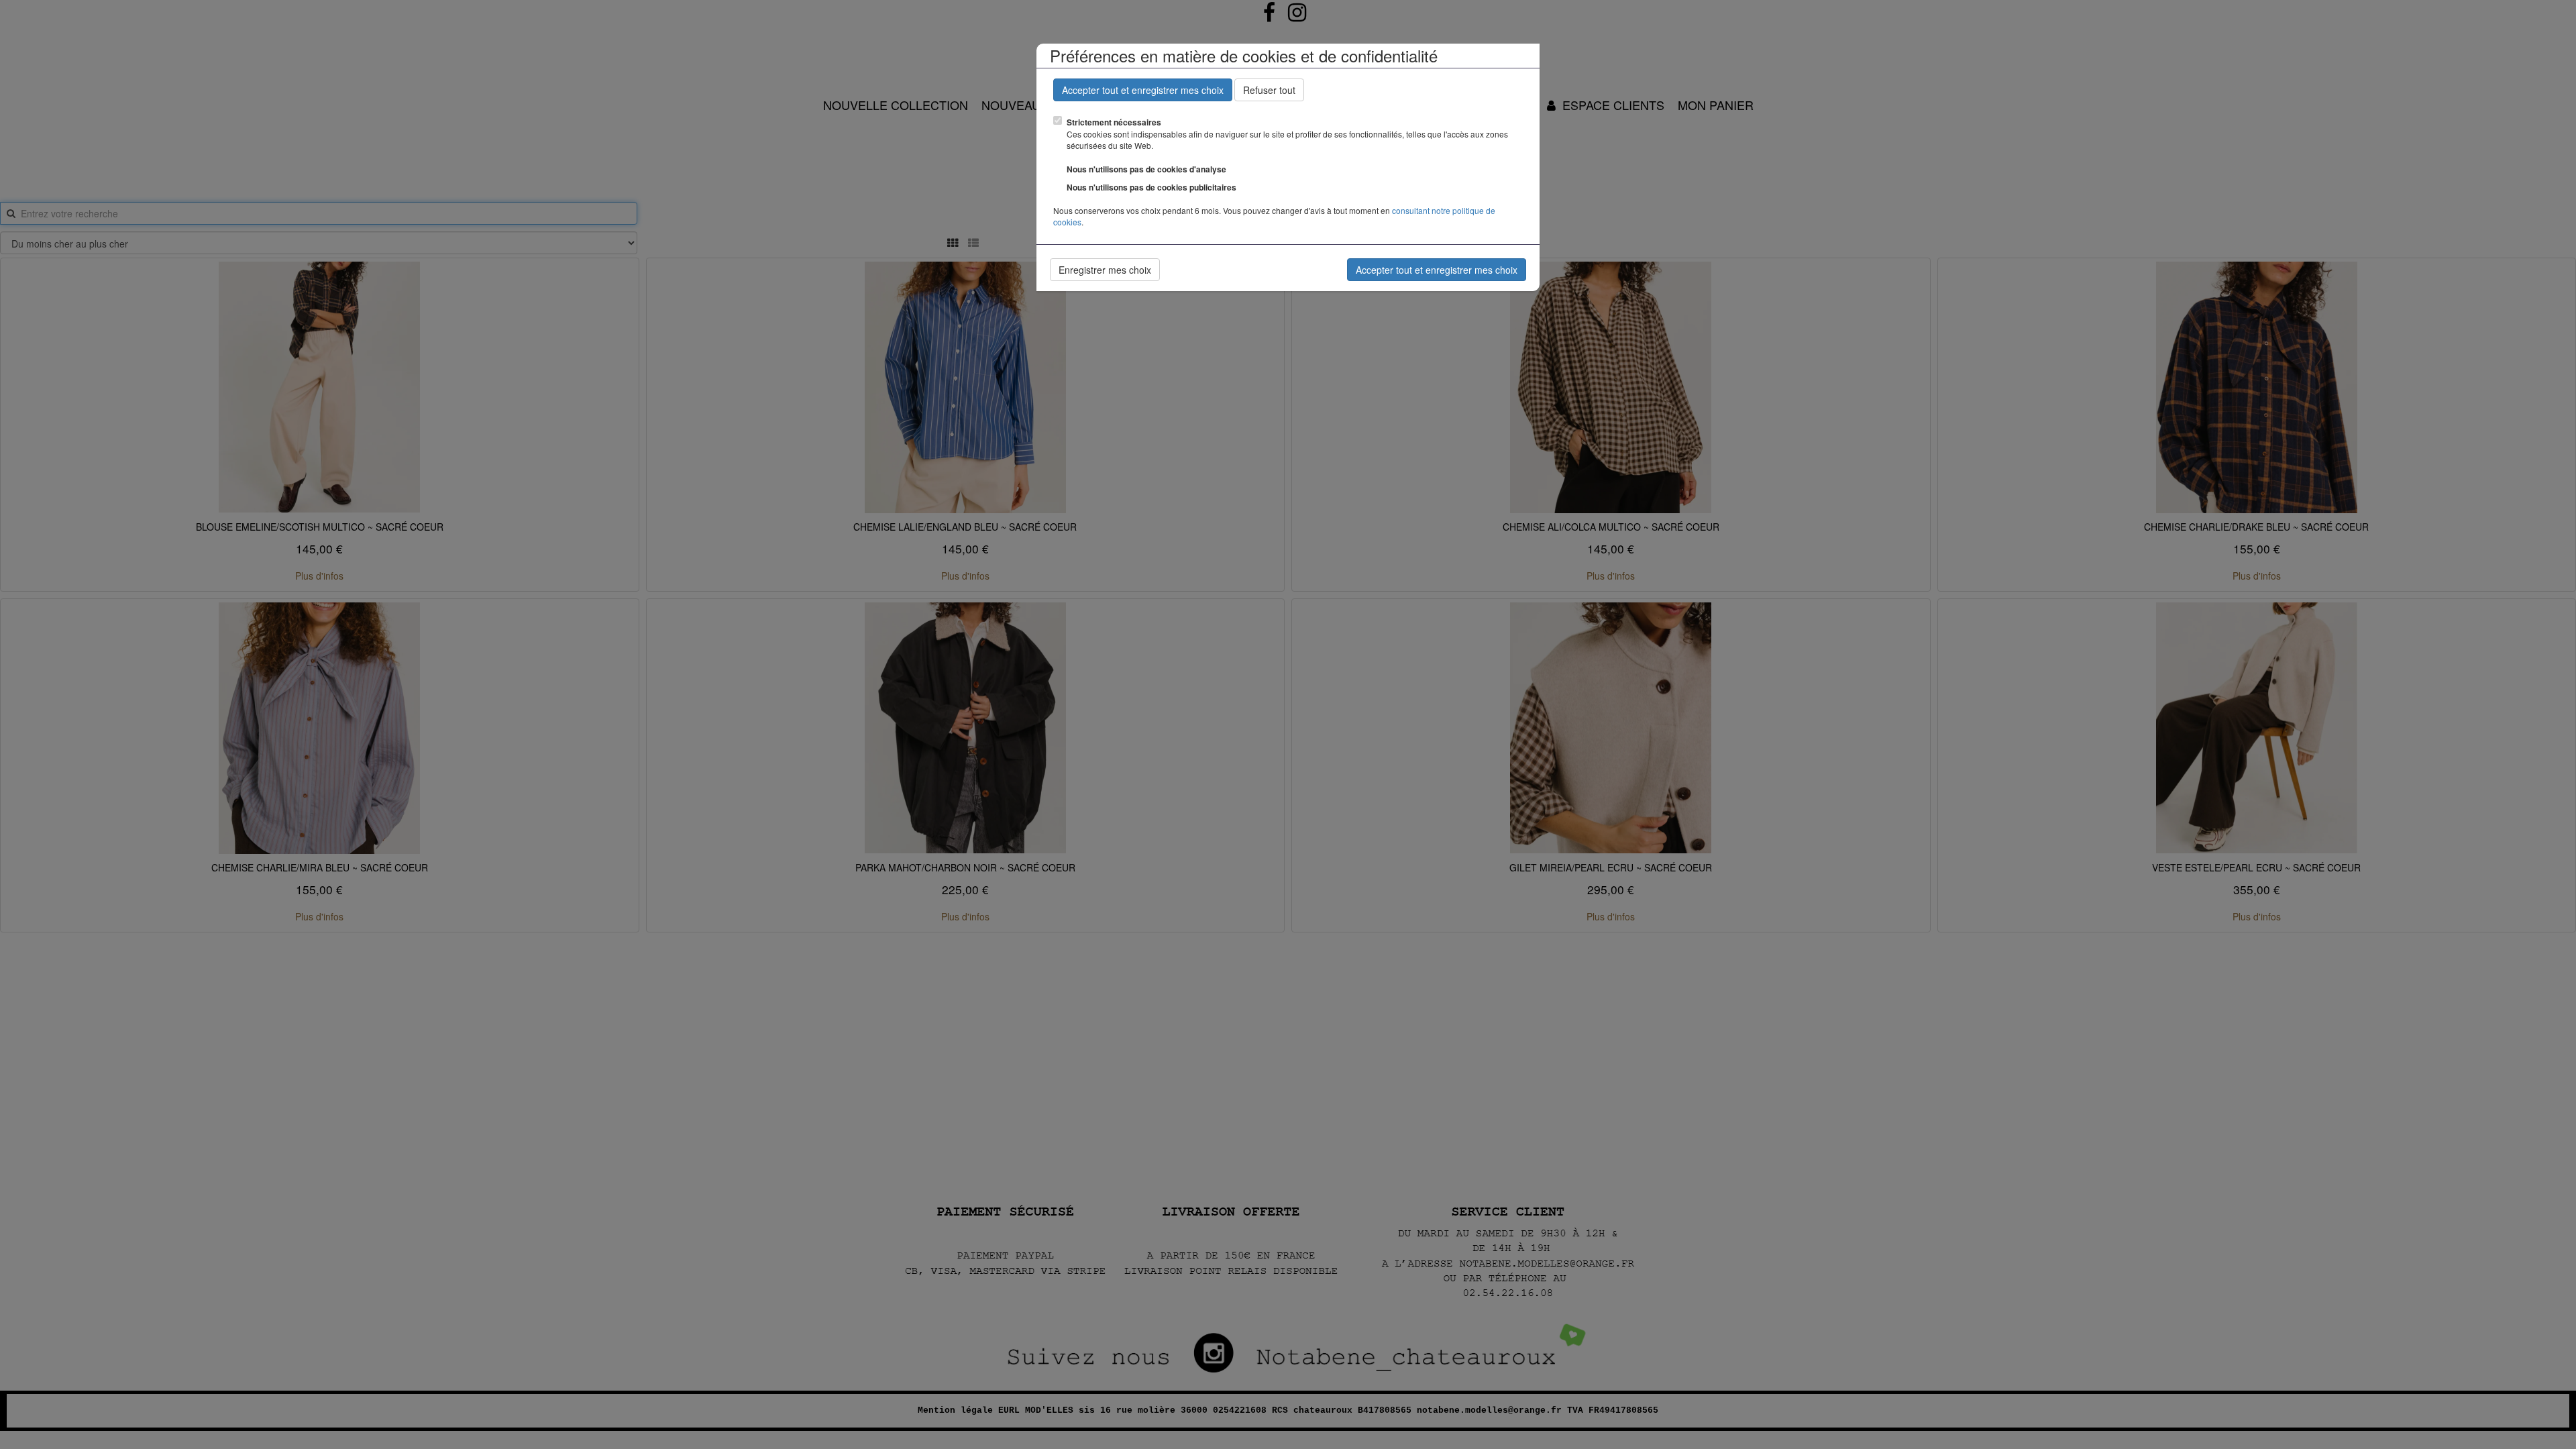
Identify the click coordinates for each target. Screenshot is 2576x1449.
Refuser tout (1269, 90)
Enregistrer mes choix (1105, 270)
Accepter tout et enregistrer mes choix (1143, 90)
